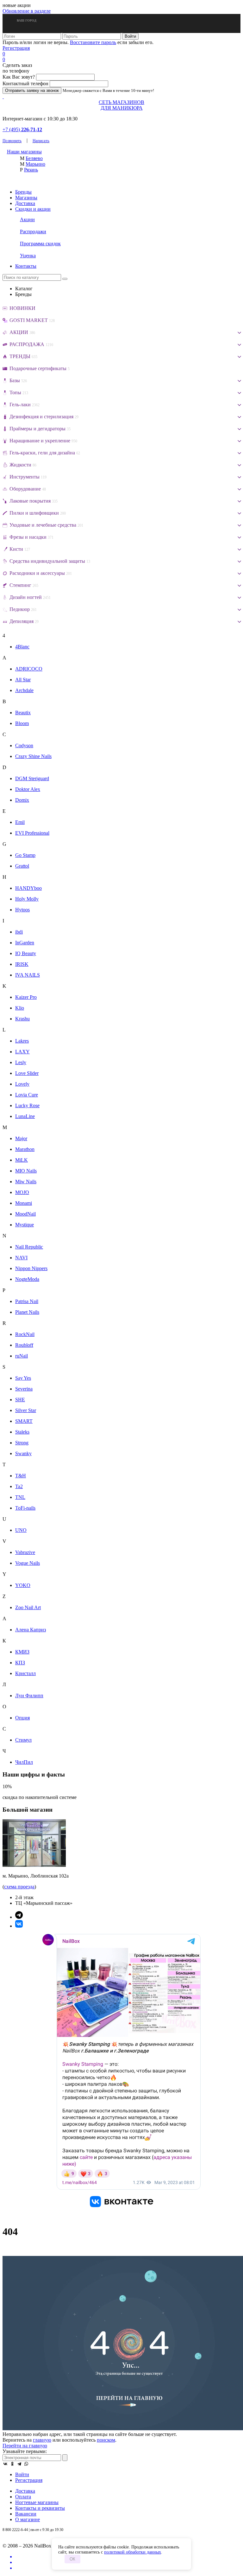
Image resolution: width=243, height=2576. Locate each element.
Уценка (28, 256)
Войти (22, 2474)
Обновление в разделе (27, 11)
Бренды (23, 192)
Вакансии (26, 2514)
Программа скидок (40, 244)
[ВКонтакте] (5, 2464)
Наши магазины (24, 152)
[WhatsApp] (26, 2464)
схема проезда (19, 1887)
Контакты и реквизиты (40, 2508)
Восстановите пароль (93, 42)
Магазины (26, 198)
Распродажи (33, 231)
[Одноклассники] (12, 2464)
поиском (106, 2440)
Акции (27, 219)
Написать (41, 141)
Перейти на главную (25, 2446)
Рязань (31, 170)
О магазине (28, 2519)
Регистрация (16, 48)
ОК (72, 2559)
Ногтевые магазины (37, 2502)
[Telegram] (19, 2464)
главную (42, 2440)
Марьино (35, 164)
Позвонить (12, 141)
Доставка (25, 203)
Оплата (23, 2497)
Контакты (26, 266)
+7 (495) (22, 129)
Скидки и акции (33, 209)
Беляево (34, 158)
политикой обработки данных (133, 2552)
